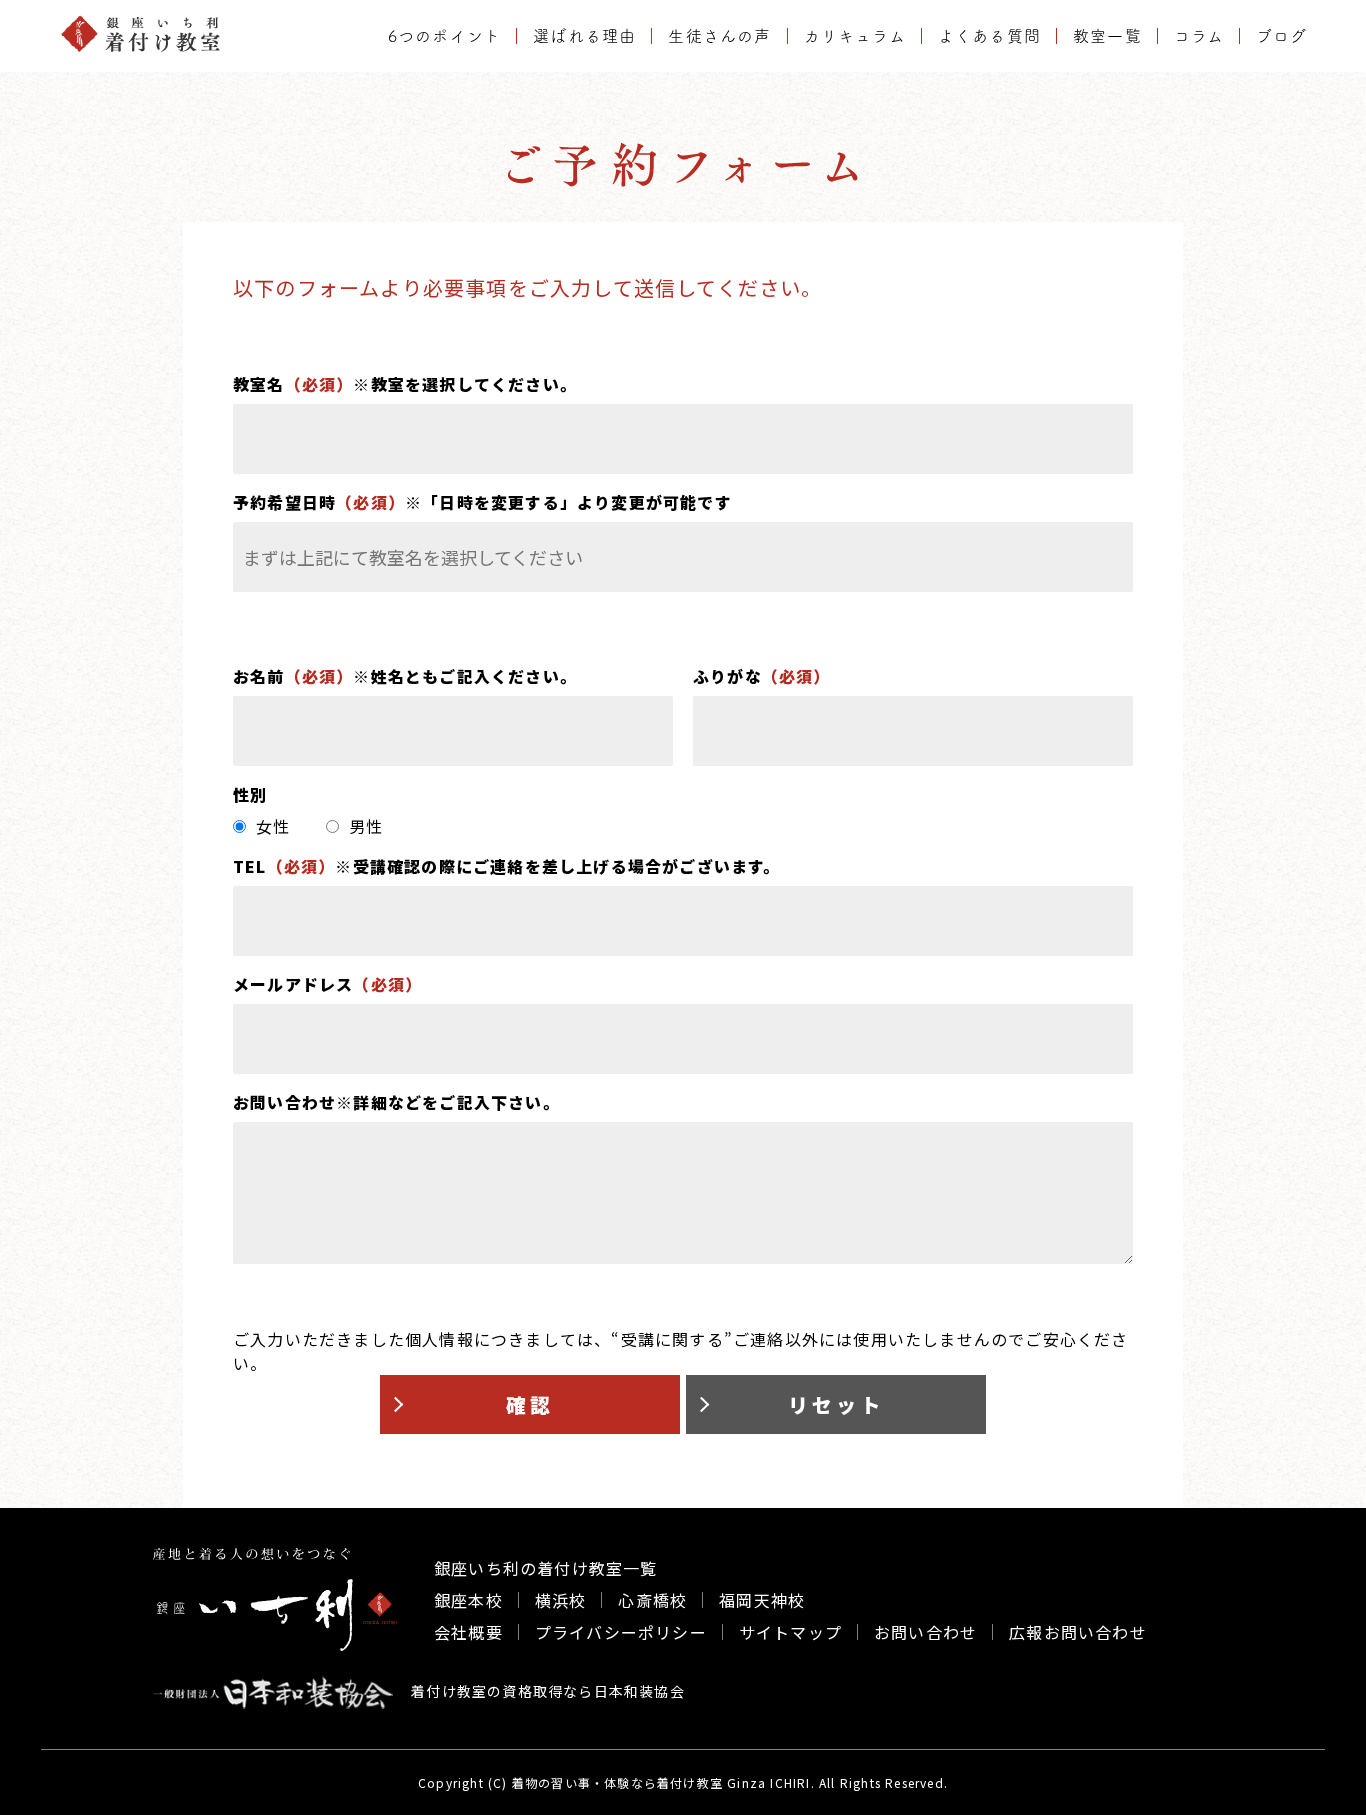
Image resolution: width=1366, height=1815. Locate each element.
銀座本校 (468, 1600)
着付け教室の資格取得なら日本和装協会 (546, 1691)
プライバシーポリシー (621, 1632)
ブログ (1281, 36)
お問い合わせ (925, 1632)
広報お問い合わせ (1078, 1632)
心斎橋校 (652, 1600)
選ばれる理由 (584, 36)
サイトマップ (790, 1632)
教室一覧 (1107, 36)
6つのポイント (444, 36)
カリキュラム (855, 36)
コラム (1199, 36)
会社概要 (468, 1632)
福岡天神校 (762, 1600)
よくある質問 (989, 36)
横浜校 (561, 1600)
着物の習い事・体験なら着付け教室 (617, 1782)
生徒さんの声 (719, 36)
